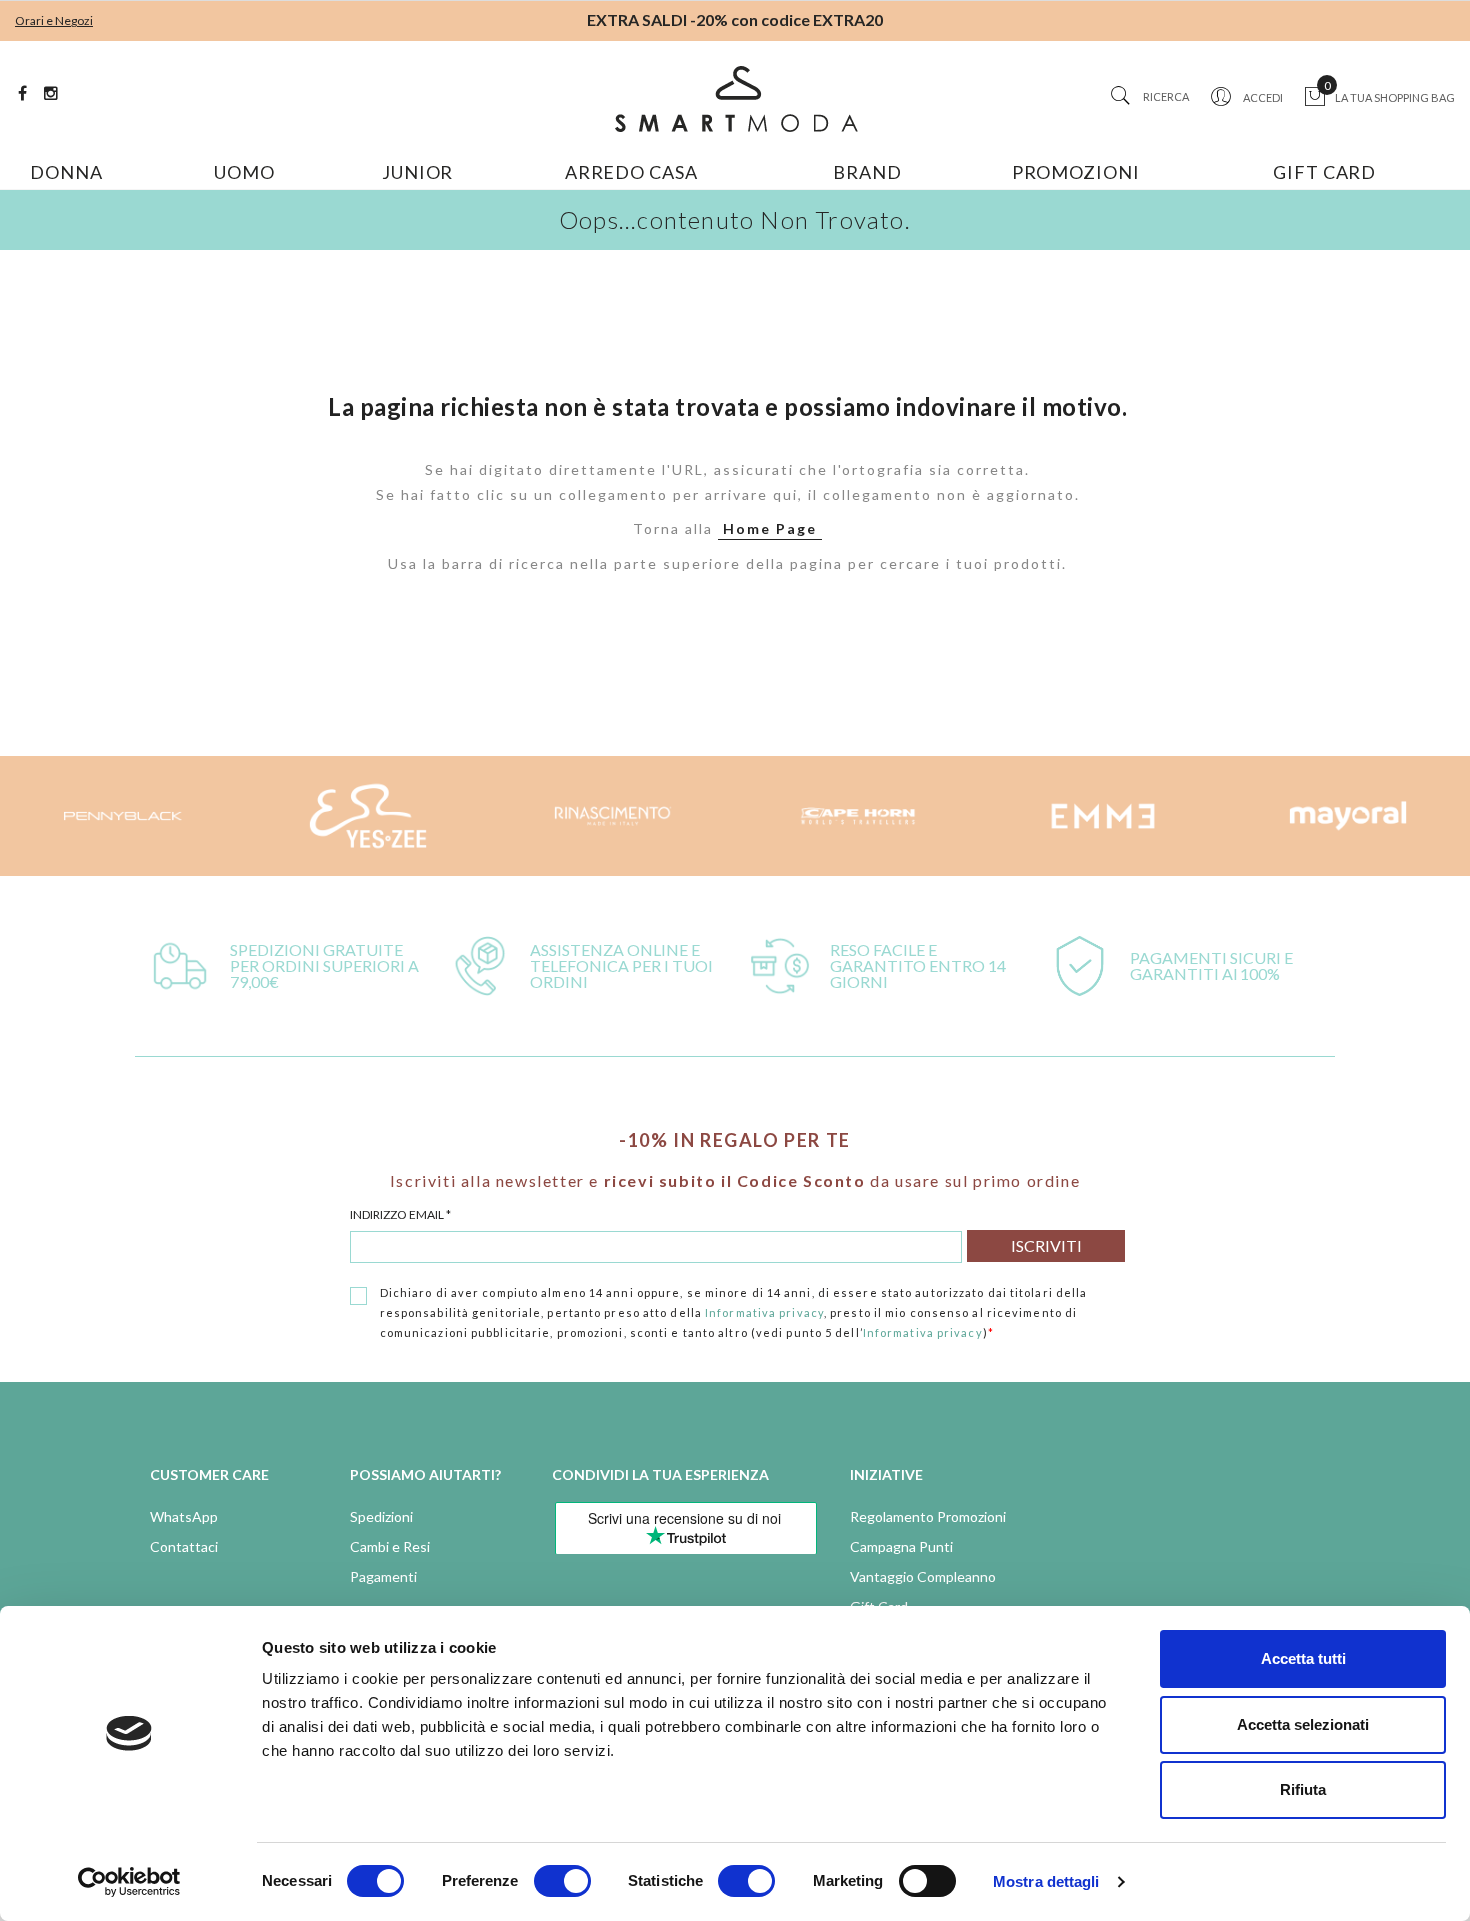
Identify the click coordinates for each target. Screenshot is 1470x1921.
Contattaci (184, 1546)
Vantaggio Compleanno (923, 1576)
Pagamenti (383, 1576)
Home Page (770, 528)
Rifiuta (1303, 1789)
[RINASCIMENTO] (367, 816)
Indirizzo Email (400, 1214)
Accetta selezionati (1303, 1724)
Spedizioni (381, 1516)
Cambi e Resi (390, 1546)
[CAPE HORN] (612, 816)
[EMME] (857, 816)
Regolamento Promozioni (928, 1516)
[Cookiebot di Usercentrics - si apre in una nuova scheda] (129, 1882)
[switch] (562, 1881)
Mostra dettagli (1046, 1881)
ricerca (1166, 96)
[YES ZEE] (122, 816)
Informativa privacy (764, 1312)
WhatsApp (184, 1516)
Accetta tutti (1303, 1658)
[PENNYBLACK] (1347, 816)
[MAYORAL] (1102, 816)
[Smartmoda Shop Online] (735, 99)
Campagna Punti (901, 1546)
